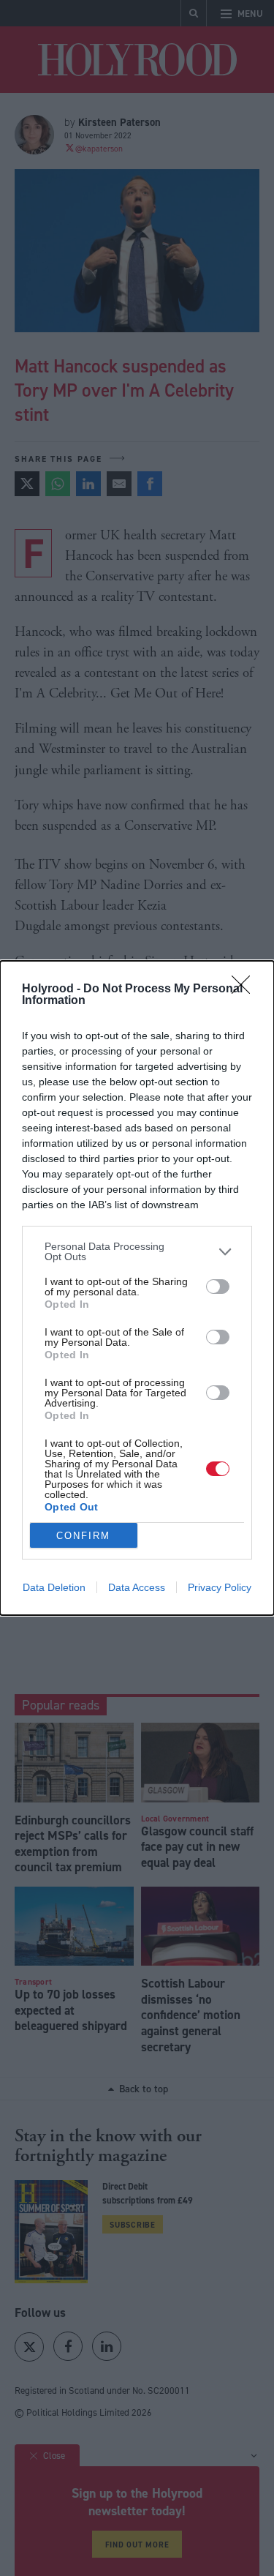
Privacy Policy (220, 1587)
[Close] (246, 989)
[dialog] (137, 1288)
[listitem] (137, 1251)
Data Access (137, 1587)
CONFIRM (83, 1536)
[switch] (218, 1287)
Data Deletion (54, 1587)
